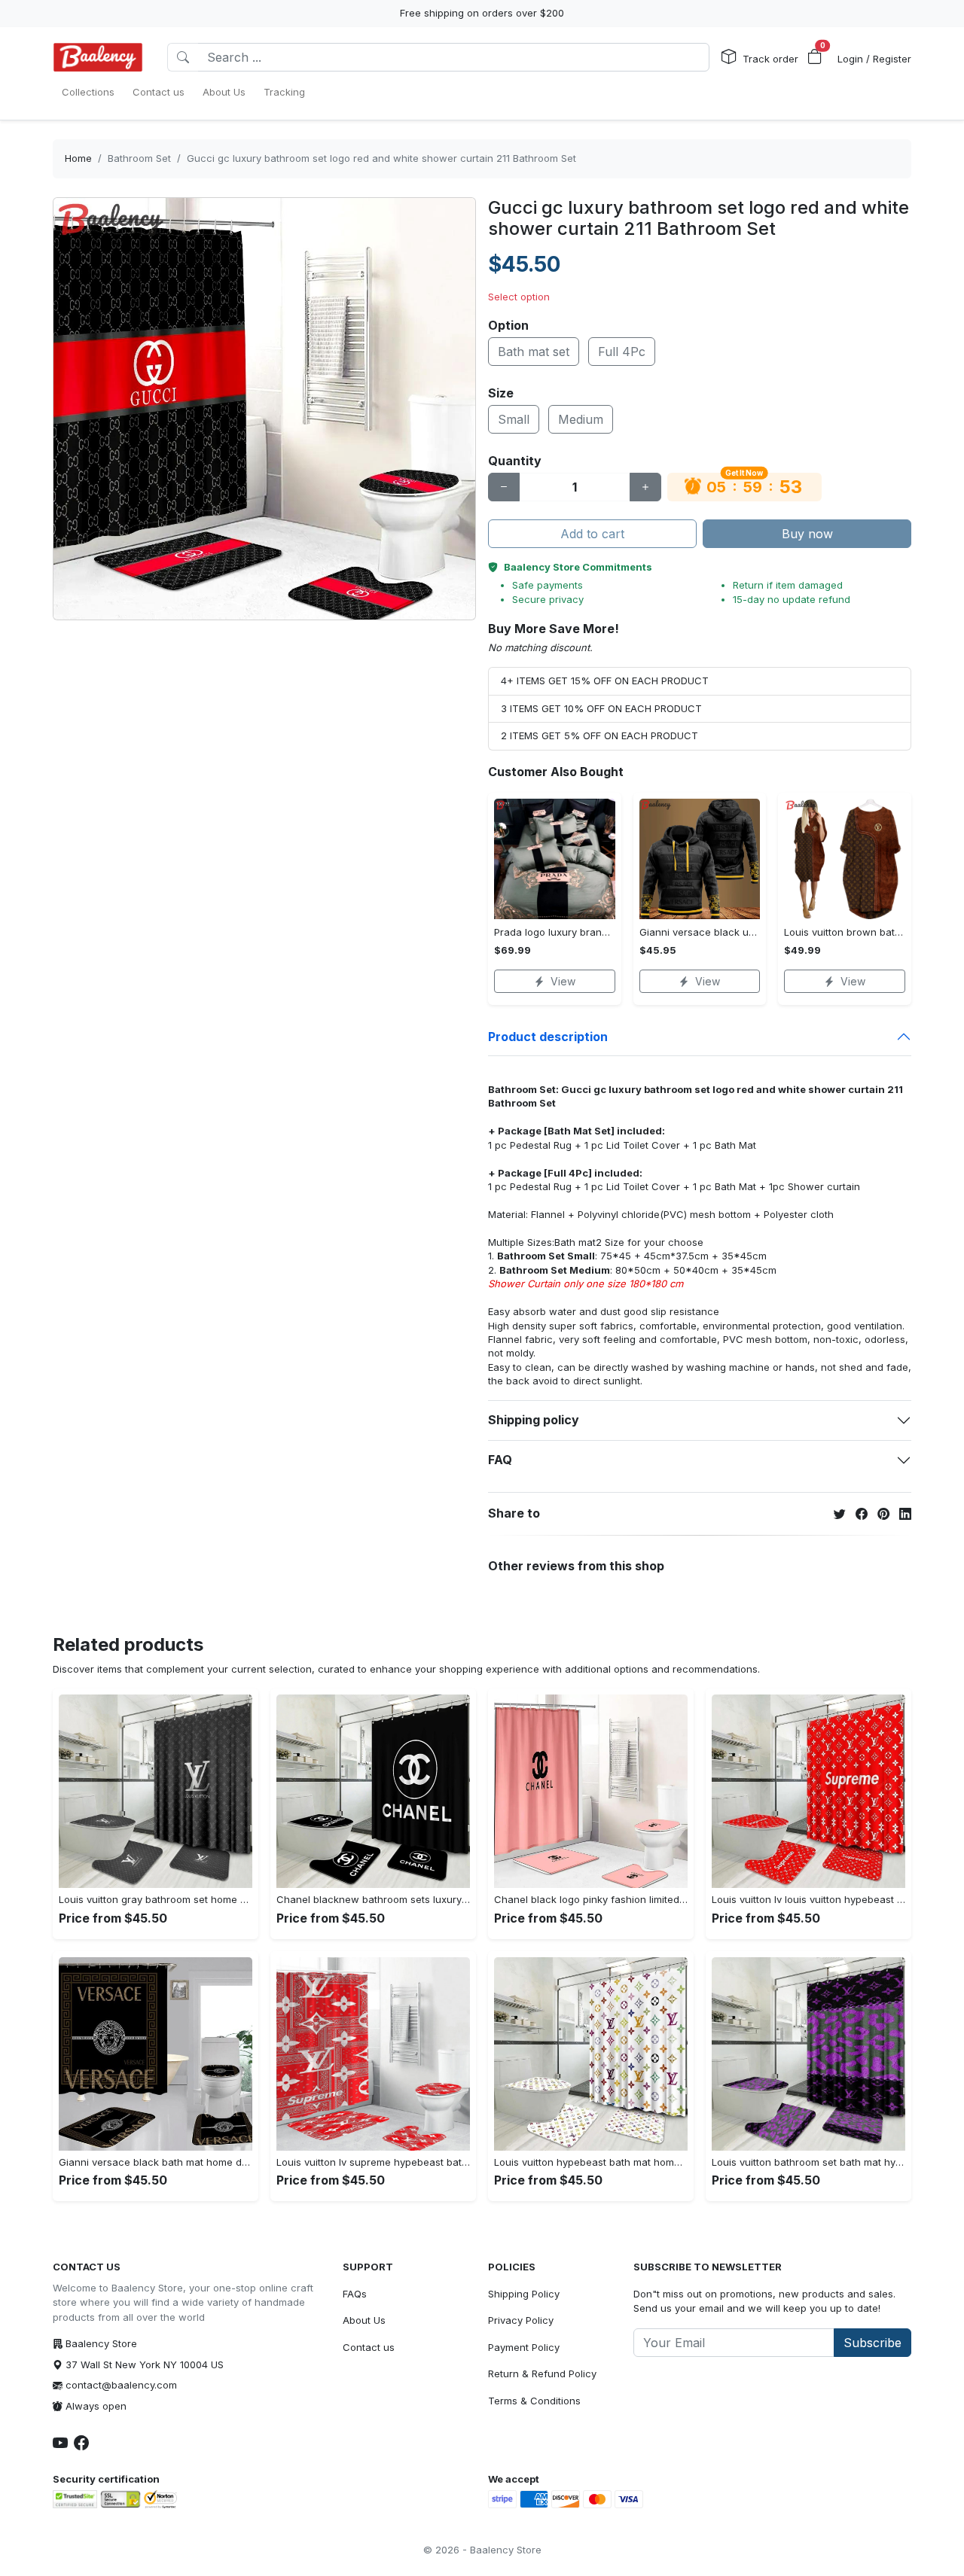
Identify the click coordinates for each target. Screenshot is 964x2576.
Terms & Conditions (534, 2401)
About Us (364, 2320)
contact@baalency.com (121, 2385)
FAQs (355, 2294)
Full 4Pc (622, 352)
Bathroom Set (139, 158)
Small (514, 419)
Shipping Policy (524, 2294)
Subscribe (872, 2343)
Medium (581, 419)
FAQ (500, 1460)
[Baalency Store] (98, 57)
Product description (548, 1037)
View (563, 981)
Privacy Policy (521, 2320)
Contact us (369, 2347)
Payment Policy (524, 2347)
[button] (815, 57)
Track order (770, 59)
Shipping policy (534, 1420)
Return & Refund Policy (542, 2374)
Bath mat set (534, 352)
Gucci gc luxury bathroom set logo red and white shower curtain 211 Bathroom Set (381, 158)
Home (78, 158)
